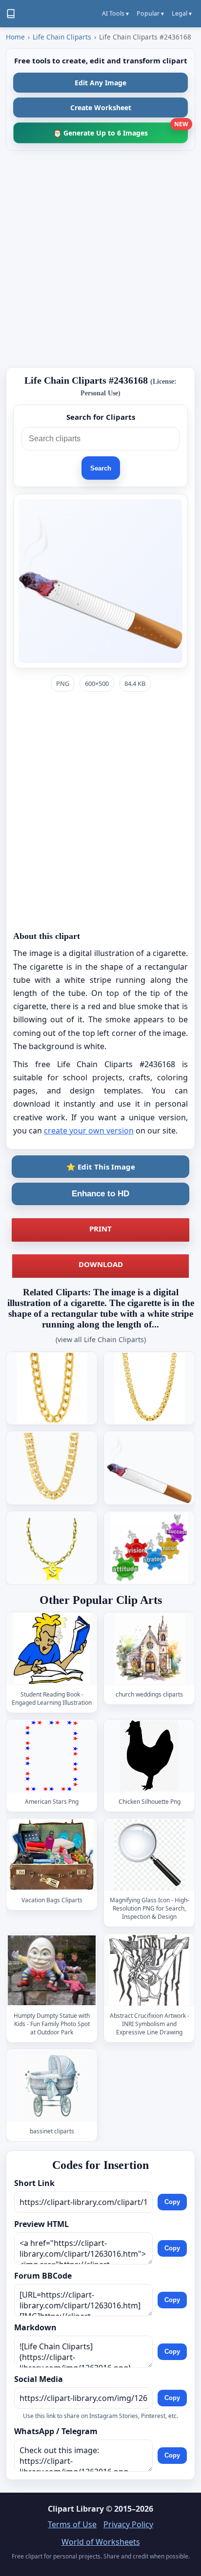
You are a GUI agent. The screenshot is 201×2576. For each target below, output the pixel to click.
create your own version (89, 1131)
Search (101, 468)
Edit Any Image (100, 83)
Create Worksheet (101, 107)
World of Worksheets (101, 2542)
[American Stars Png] (52, 1756)
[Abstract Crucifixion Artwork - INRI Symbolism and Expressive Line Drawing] (149, 1970)
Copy (172, 2202)
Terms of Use (72, 2524)
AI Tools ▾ (115, 13)
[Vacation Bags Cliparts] (52, 1855)
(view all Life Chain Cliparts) (101, 1339)
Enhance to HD (100, 1194)
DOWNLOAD (101, 1264)
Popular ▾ (150, 13)
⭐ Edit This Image (101, 1167)
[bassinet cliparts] (52, 2086)
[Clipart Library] (11, 14)
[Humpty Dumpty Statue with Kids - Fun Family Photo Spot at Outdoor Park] (52, 1970)
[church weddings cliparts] (149, 1649)
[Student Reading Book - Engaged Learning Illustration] (52, 1649)
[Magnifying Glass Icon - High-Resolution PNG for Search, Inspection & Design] (149, 1855)
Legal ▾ (182, 13)
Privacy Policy (128, 2524)
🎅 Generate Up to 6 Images (121, 130)
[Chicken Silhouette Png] (149, 1756)
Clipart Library (76, 2509)
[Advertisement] (100, 259)
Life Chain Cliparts (62, 37)
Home (15, 37)
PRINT (100, 1229)
